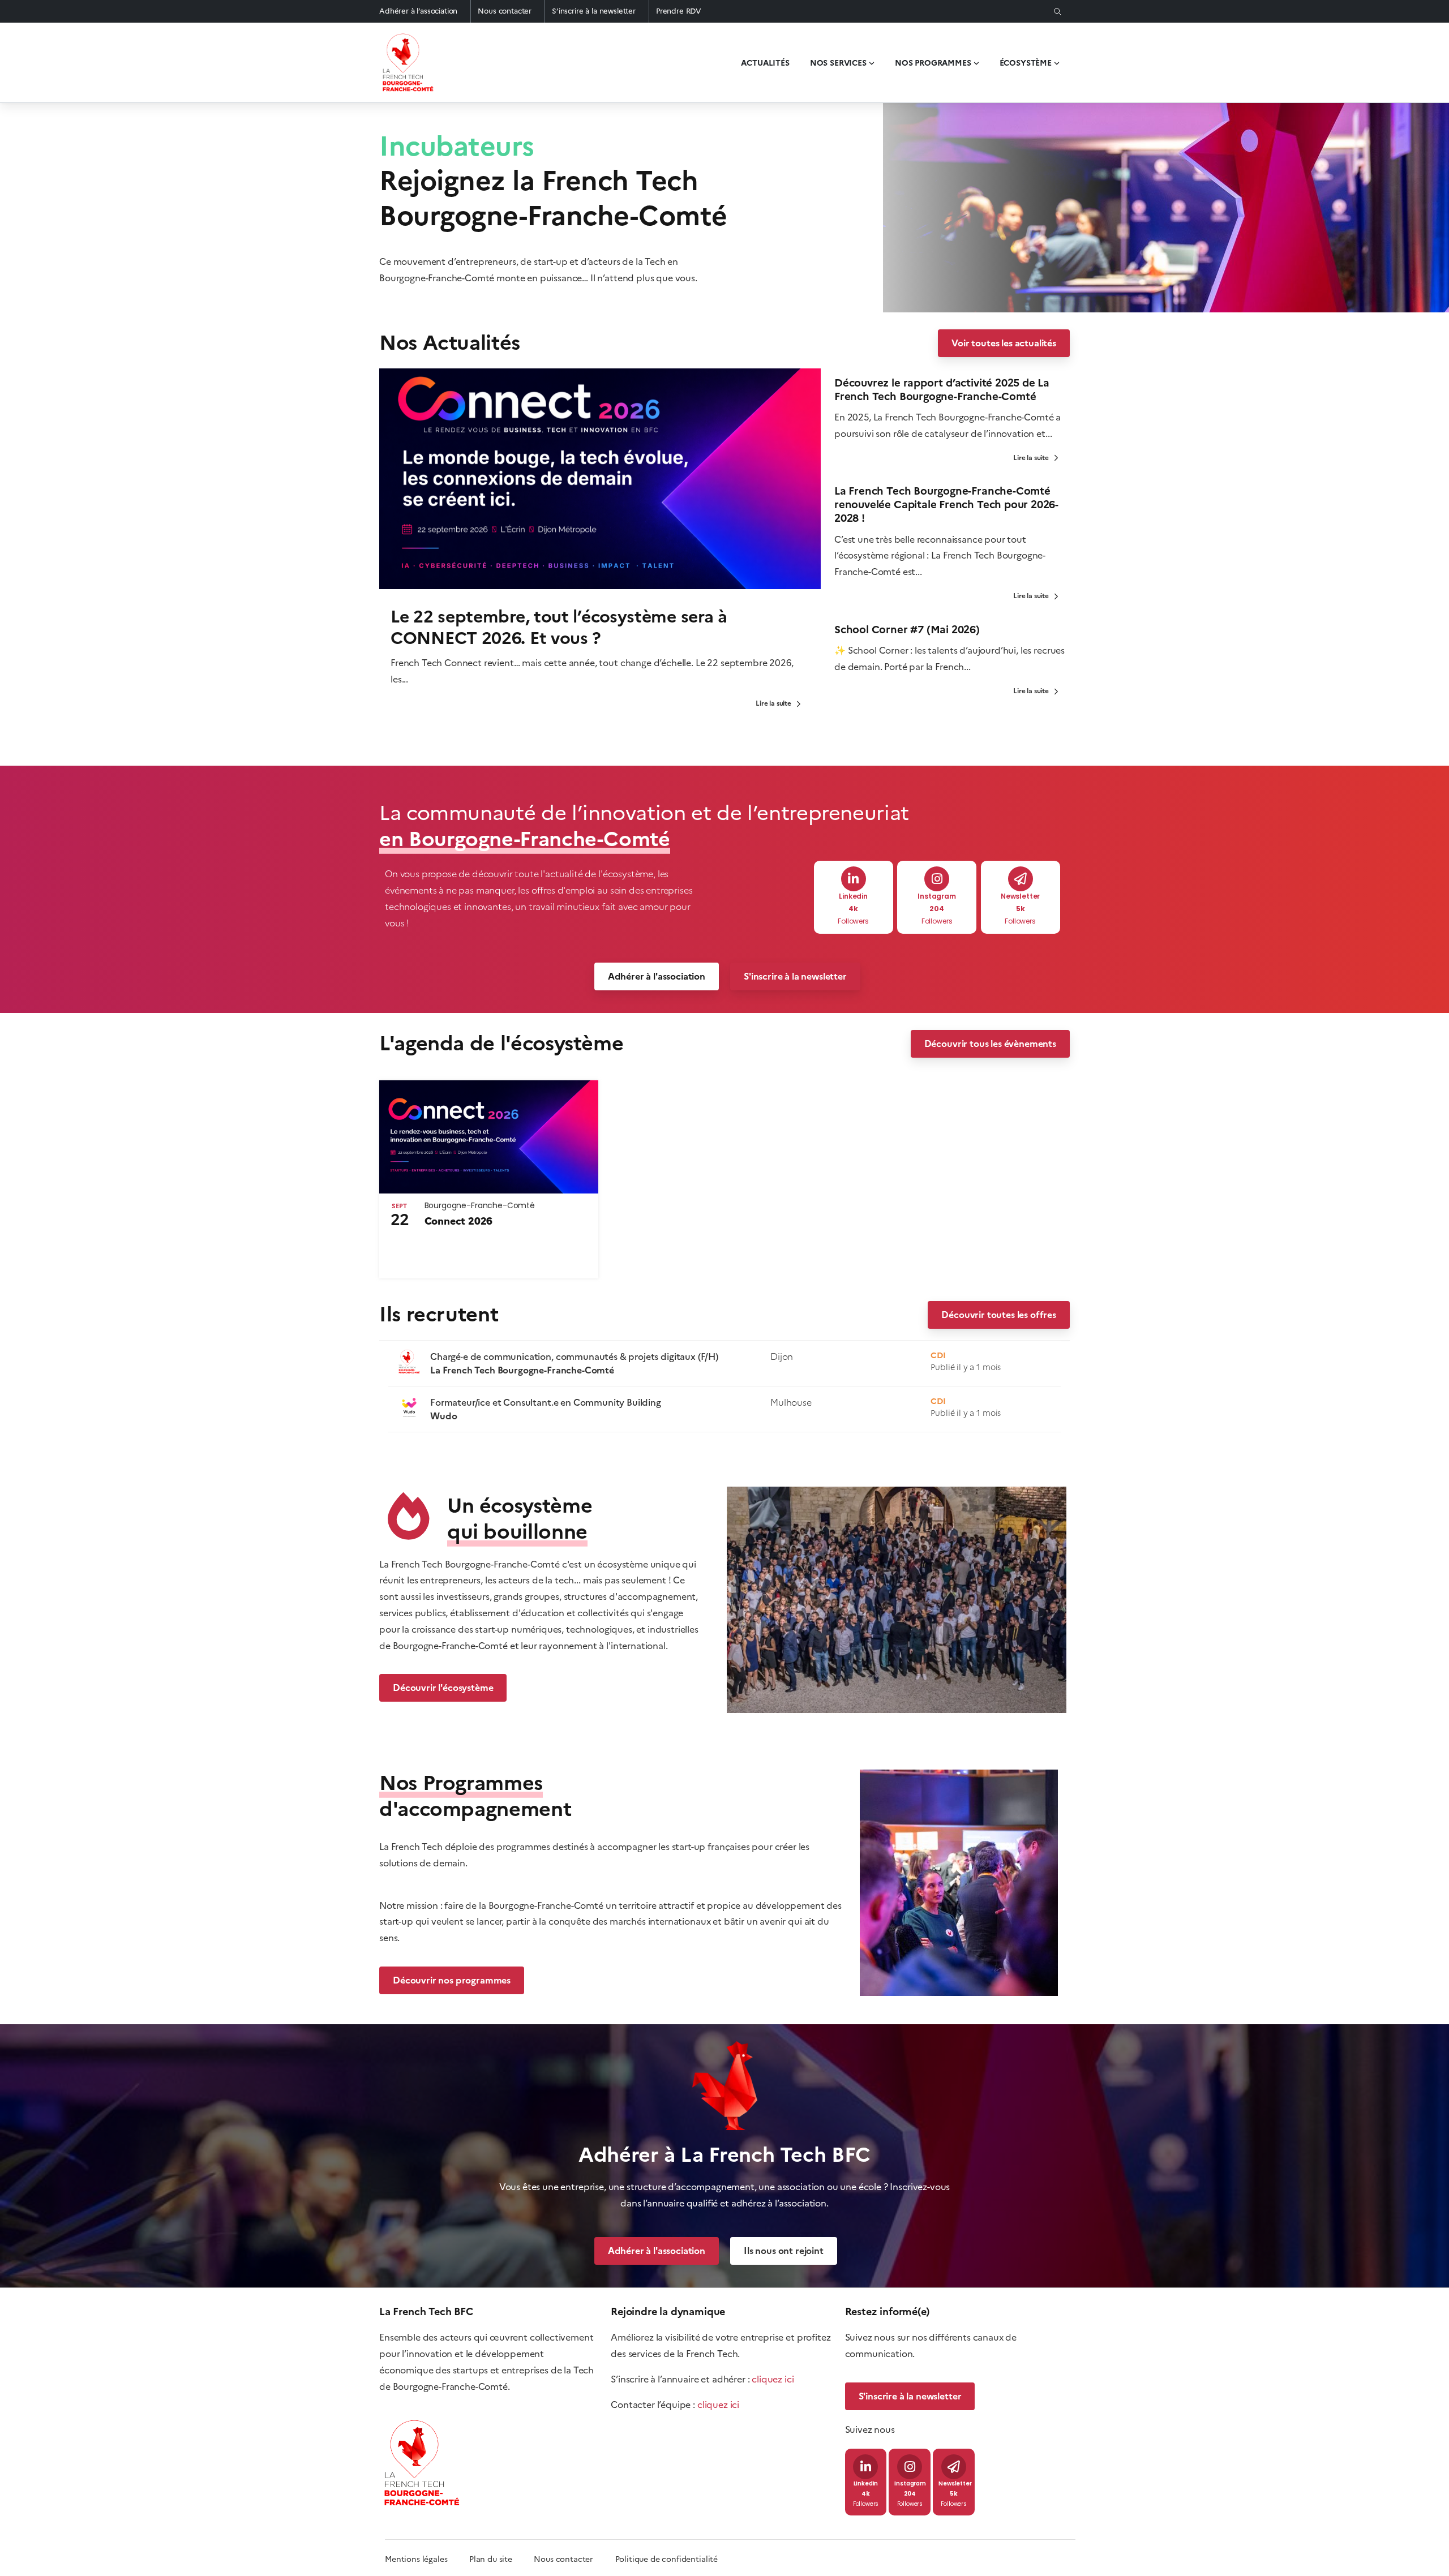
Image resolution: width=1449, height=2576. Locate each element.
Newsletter (1020, 897)
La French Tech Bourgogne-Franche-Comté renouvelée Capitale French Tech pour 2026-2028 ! (946, 505)
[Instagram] (937, 879)
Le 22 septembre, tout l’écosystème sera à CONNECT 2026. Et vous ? (559, 627)
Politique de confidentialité (667, 2559)
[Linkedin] (854, 879)
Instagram (937, 897)
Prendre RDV (679, 11)
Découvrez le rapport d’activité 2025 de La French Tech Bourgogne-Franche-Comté (942, 390)
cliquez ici (773, 2379)
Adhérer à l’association (418, 11)
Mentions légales (416, 2559)
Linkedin (853, 897)
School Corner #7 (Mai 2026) (907, 630)
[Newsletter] (1021, 879)
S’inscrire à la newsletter (594, 11)
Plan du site (501, 2559)
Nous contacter (505, 11)
